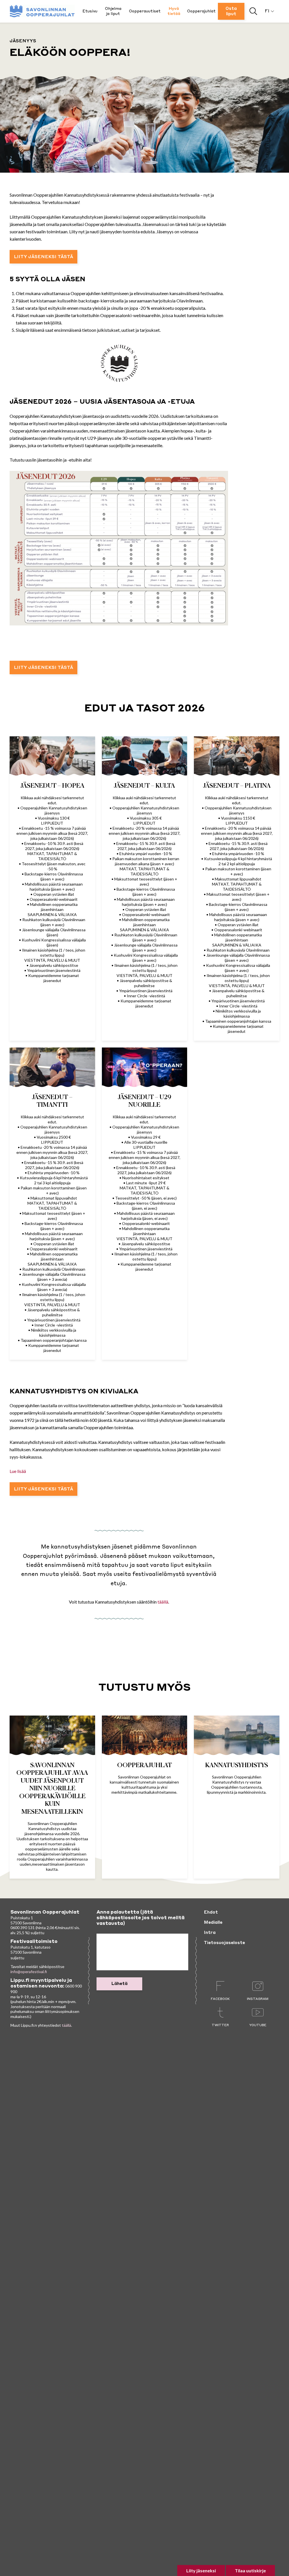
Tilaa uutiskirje (250, 2570)
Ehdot (211, 1912)
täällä (163, 1602)
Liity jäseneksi (201, 2570)
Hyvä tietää (174, 11)
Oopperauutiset (145, 11)
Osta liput (231, 11)
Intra (210, 1933)
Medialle (213, 1923)
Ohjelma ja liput (113, 11)
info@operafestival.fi (29, 1972)
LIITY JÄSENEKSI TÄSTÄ (43, 257)
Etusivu (90, 11)
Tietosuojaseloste (224, 1943)
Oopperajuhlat (201, 11)
